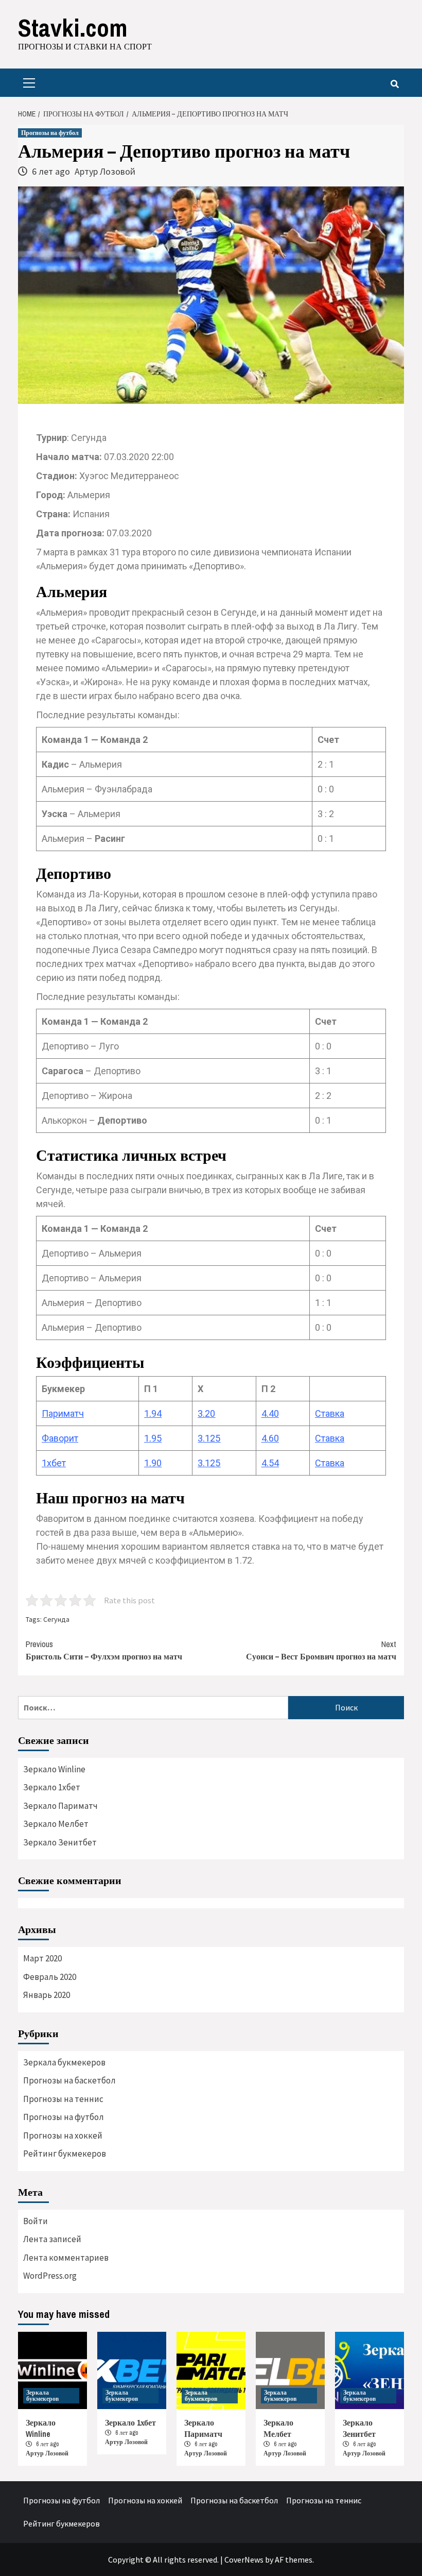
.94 (155, 1413)
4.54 (270, 1463)
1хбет (54, 1463)
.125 (212, 1438)
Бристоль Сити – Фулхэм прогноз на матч (104, 1650)
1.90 (153, 1463)
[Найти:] (153, 1708)
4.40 (270, 1413)
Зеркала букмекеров (64, 2062)
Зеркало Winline (54, 1769)
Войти (36, 2221)
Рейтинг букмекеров (65, 2154)
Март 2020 (42, 1958)
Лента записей (52, 2239)
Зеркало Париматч (60, 1806)
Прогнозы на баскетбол (69, 2080)
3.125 (209, 1463)
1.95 (153, 1438)
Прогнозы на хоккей (63, 2136)
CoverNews (244, 2560)
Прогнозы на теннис (63, 2099)
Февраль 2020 (50, 1977)
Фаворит (60, 1438)
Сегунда (56, 1619)
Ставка (330, 1413)
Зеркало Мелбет (56, 1824)
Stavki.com (73, 28)
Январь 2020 (47, 1995)
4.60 (270, 1438)
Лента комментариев (66, 2258)
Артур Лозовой (105, 171)
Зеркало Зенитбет (60, 1842)
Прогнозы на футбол (50, 133)
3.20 (206, 1413)
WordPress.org (50, 2276)
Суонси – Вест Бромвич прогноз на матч (321, 1650)
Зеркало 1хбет (52, 1787)
